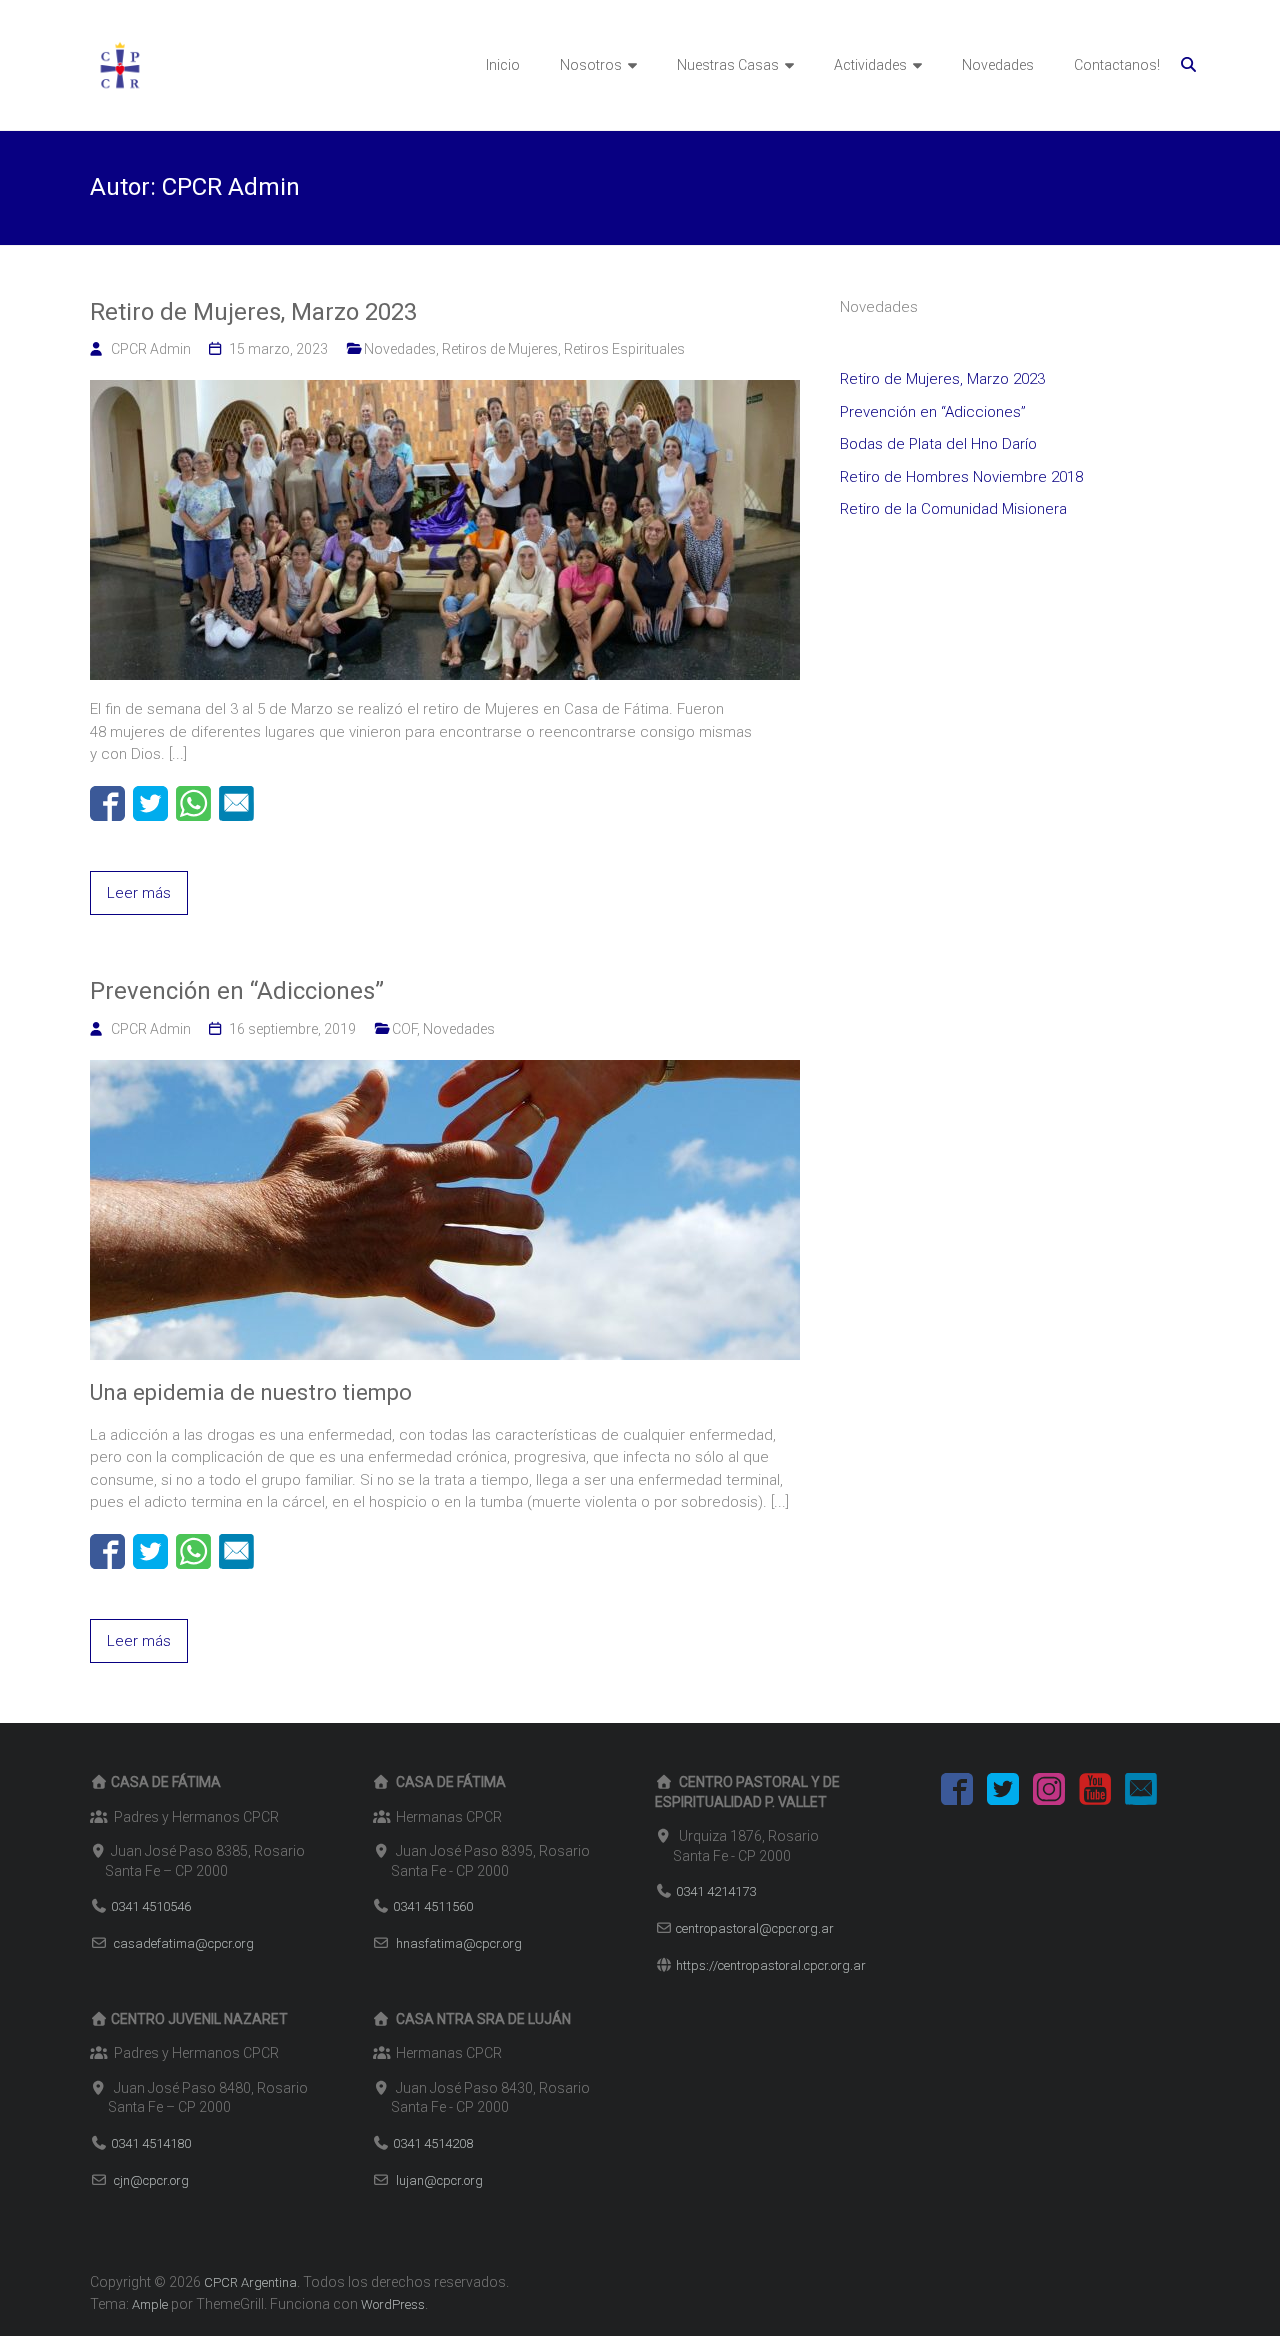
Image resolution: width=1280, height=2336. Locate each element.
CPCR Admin (151, 349)
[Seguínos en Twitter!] (1003, 1792)
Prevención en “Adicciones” (237, 991)
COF (404, 1029)
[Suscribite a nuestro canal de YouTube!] (1095, 1792)
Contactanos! (1117, 65)
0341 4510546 (151, 1906)
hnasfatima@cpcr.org (459, 1943)
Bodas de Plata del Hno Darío (938, 444)
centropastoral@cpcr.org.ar (755, 1928)
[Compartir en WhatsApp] (193, 803)
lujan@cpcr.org (439, 2180)
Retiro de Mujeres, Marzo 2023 (253, 312)
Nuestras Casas (728, 65)
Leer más (139, 893)
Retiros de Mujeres (500, 349)
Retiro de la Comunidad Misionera (953, 509)
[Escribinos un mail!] (1141, 1792)
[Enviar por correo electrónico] (236, 803)
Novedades (998, 65)
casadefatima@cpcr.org (184, 1943)
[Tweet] (150, 803)
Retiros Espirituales (624, 349)
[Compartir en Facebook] (107, 803)
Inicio (503, 65)
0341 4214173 (716, 1891)
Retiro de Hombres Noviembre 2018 (961, 477)
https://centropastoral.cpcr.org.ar (771, 1965)
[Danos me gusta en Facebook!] (957, 1792)
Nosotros (591, 65)
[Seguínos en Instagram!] (1049, 1792)
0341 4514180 (151, 2143)
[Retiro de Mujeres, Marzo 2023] (445, 391)
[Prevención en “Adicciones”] (445, 1071)
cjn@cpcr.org (151, 2180)
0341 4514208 (433, 2143)
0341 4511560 (433, 1906)
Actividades (870, 65)
